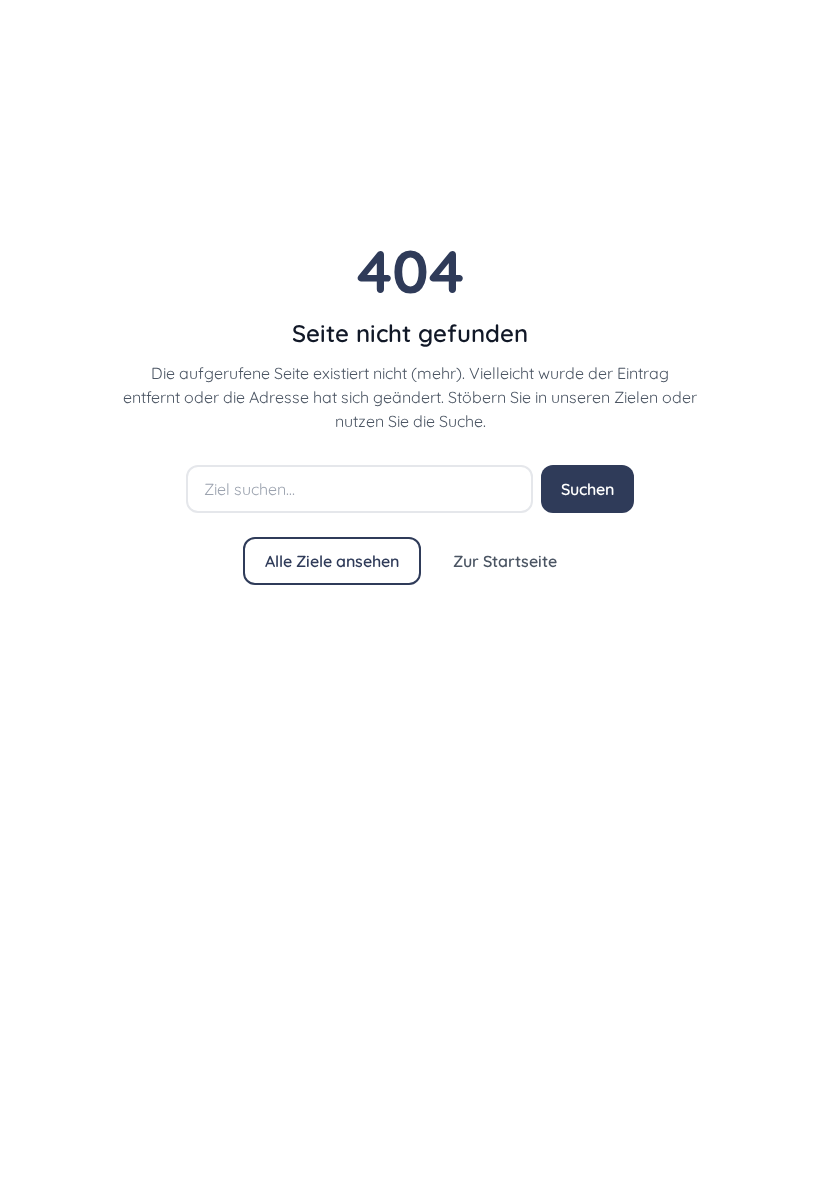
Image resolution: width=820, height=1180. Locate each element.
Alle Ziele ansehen (332, 561)
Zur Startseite (505, 561)
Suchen (587, 489)
